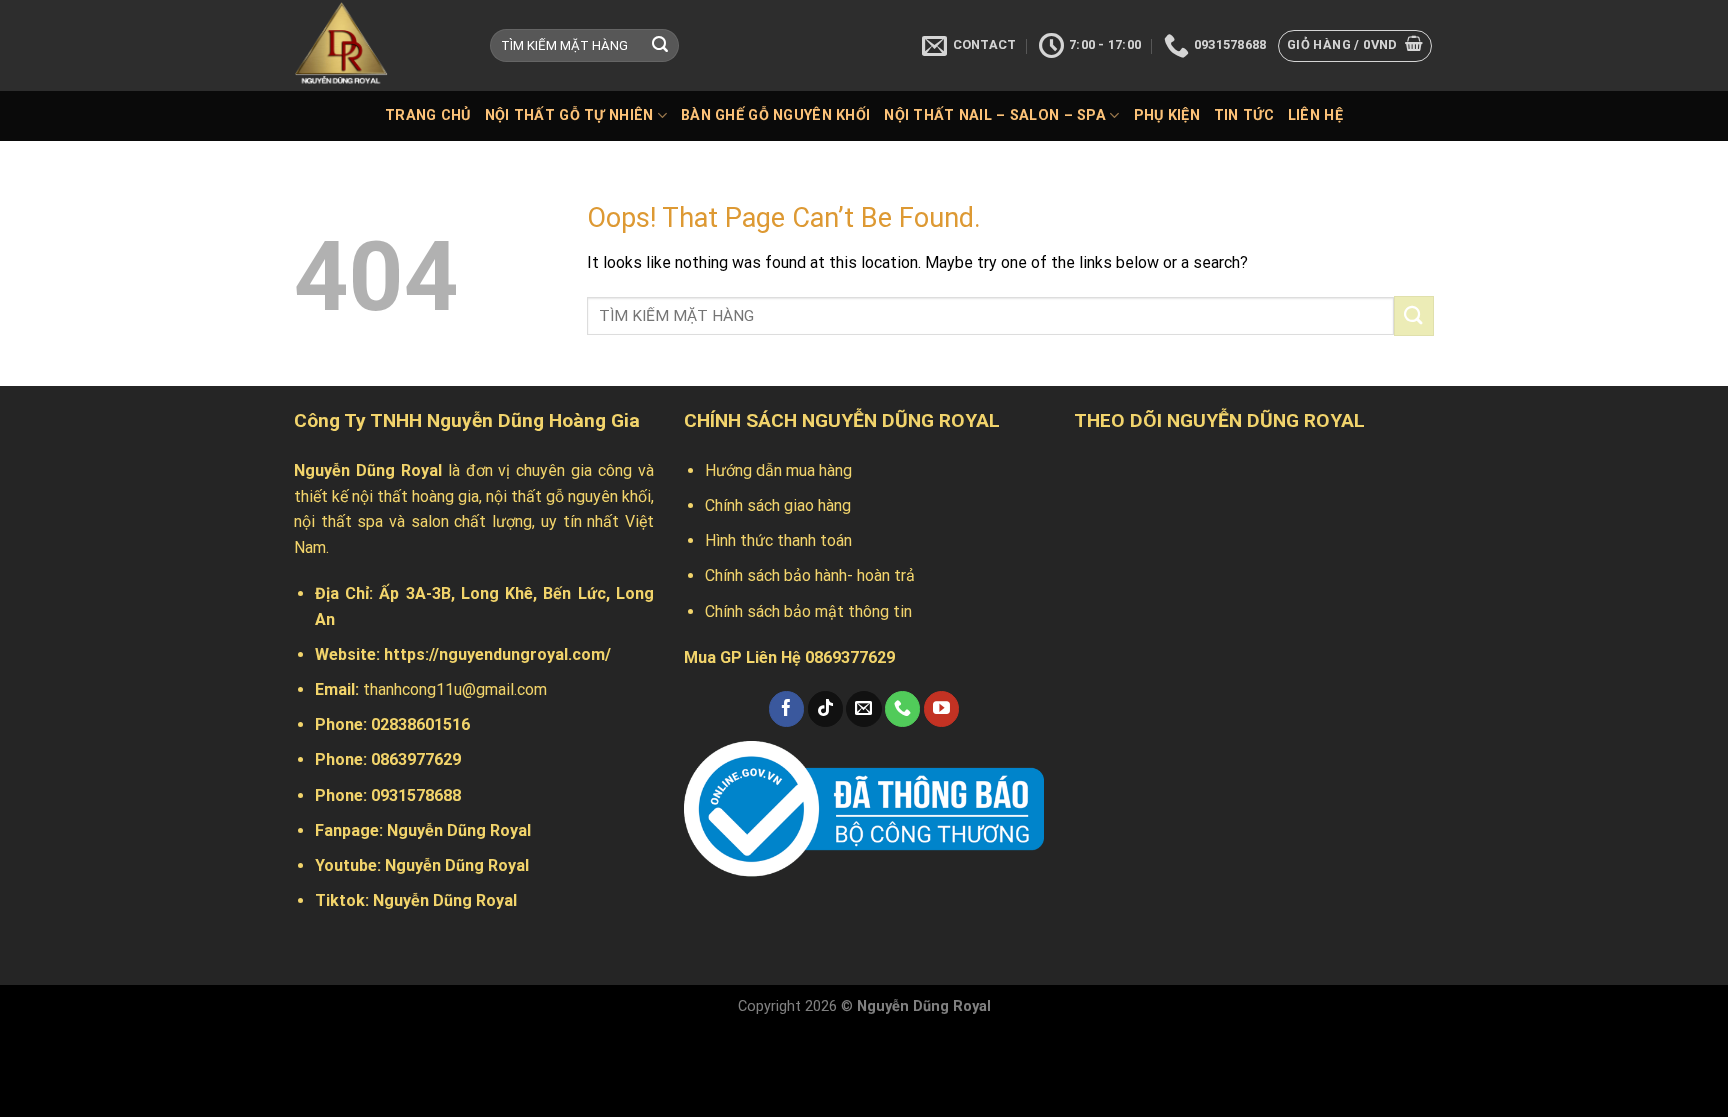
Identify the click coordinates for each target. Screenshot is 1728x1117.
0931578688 (416, 795)
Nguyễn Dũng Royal (459, 830)
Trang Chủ (428, 115)
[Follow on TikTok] (825, 709)
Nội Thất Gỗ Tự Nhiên (569, 115)
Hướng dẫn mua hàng (778, 470)
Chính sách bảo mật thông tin (808, 611)
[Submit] (660, 46)
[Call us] (902, 709)
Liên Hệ (1315, 115)
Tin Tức (1244, 115)
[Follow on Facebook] (786, 709)
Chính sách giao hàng (778, 505)
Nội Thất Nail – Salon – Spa (995, 115)
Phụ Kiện (1167, 115)
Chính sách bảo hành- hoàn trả (810, 575)
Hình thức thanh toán (778, 540)
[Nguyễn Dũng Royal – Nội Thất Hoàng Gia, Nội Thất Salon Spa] (377, 45)
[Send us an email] (863, 709)
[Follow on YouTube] (941, 709)
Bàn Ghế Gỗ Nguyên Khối (775, 115)
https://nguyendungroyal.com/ (497, 654)
